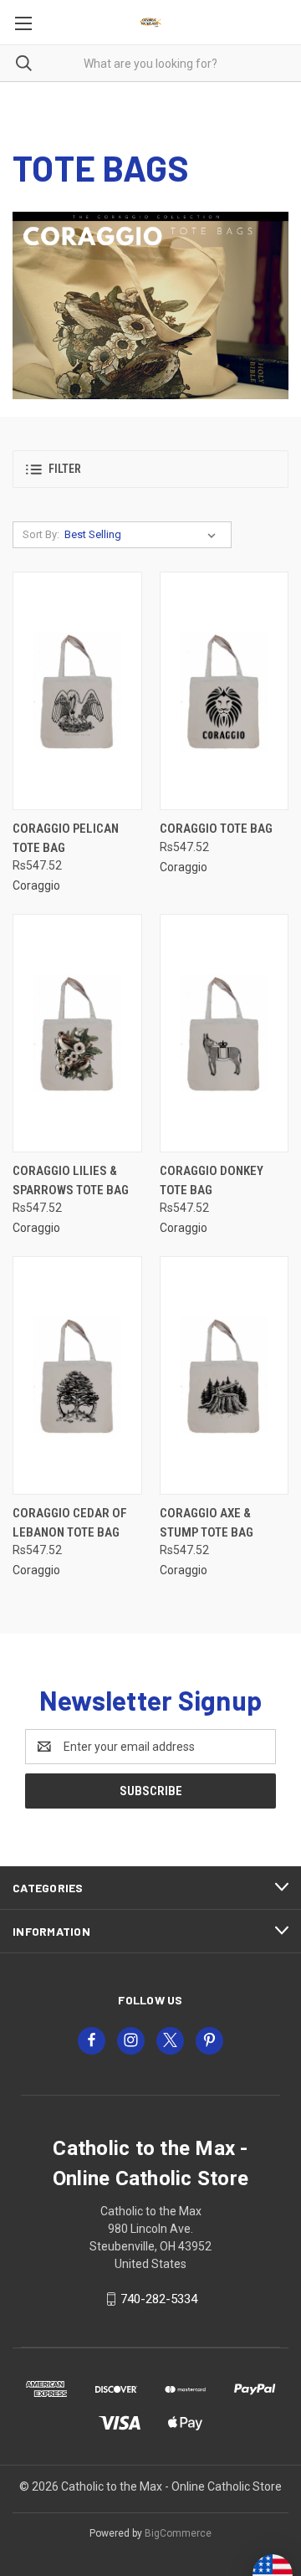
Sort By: (41, 534)
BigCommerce (178, 2533)
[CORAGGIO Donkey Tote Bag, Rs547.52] (224, 1033)
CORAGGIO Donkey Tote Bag (212, 1180)
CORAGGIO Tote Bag (216, 829)
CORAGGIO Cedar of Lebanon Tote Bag (70, 1523)
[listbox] (143, 535)
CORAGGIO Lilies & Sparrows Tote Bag (71, 1180)
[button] (150, 469)
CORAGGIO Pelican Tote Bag (66, 838)
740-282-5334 (159, 2299)
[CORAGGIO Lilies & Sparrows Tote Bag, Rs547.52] (77, 1033)
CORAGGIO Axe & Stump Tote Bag (207, 1523)
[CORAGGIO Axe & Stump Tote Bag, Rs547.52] (224, 1375)
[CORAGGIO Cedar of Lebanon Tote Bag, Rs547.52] (77, 1375)
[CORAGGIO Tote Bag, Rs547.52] (224, 691)
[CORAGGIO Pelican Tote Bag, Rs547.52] (77, 691)
